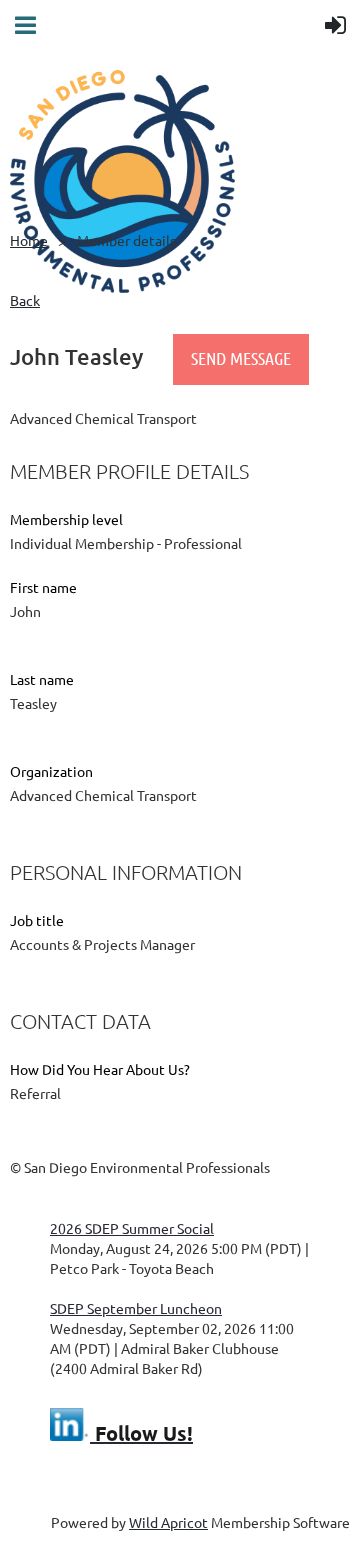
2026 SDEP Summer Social (132, 1228)
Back (25, 300)
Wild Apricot (168, 1522)
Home (29, 240)
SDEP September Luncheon (136, 1308)
